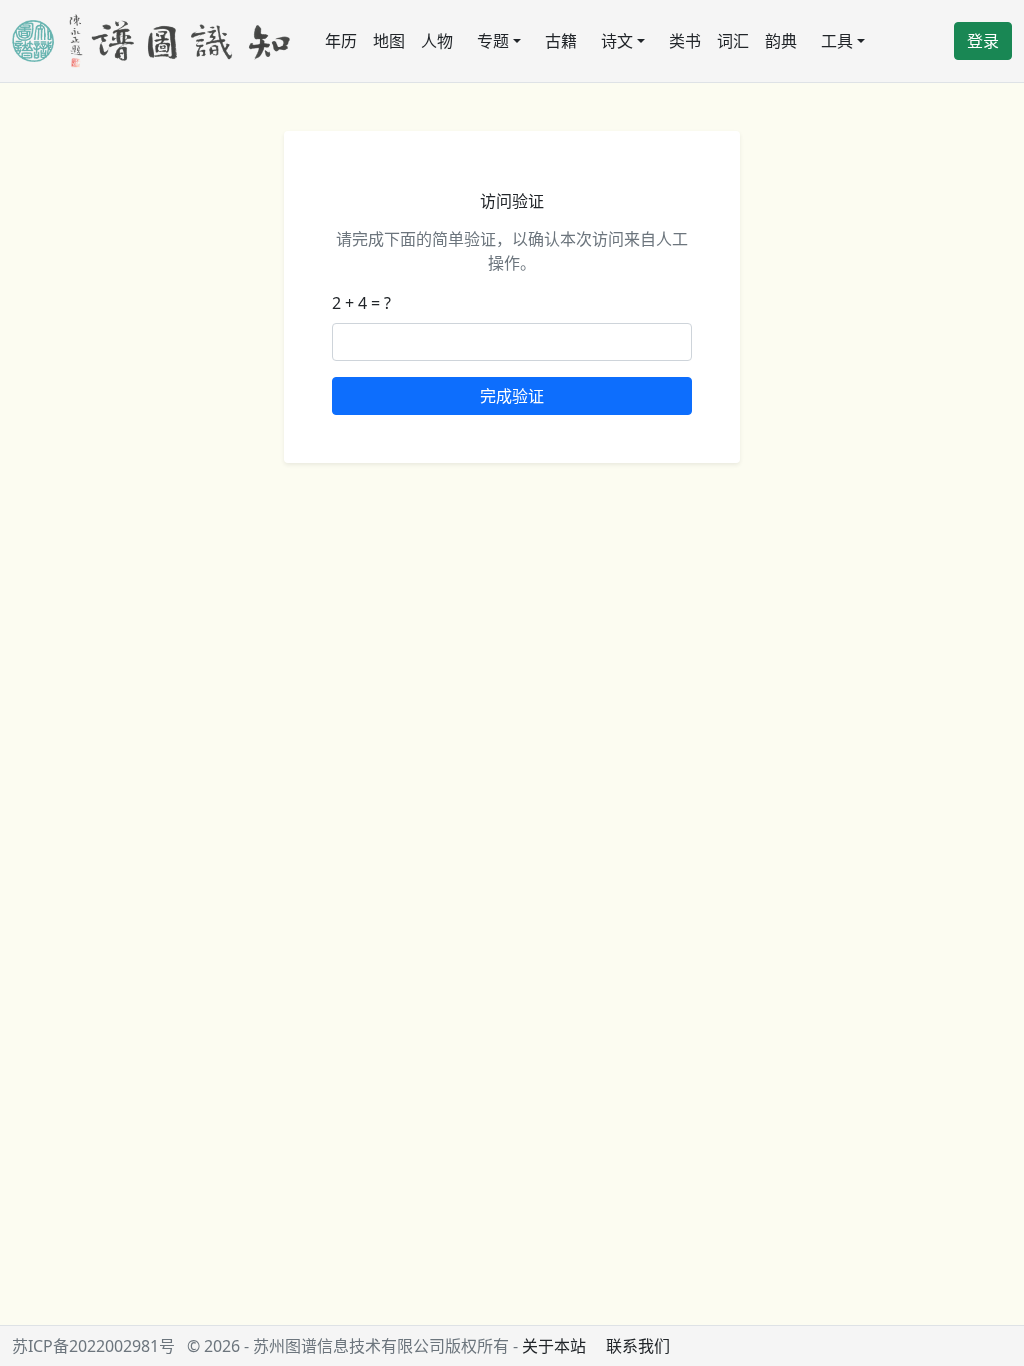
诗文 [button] (617, 41)
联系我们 (638, 1346)
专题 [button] (493, 41)
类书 (685, 41)
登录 (983, 41)
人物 (437, 41)
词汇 (733, 41)
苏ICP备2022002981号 (93, 1346)
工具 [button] (837, 41)
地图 (389, 41)
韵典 (781, 41)
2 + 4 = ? (361, 303)
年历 (341, 41)
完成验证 (512, 396)
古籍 (561, 41)
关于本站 (554, 1346)
